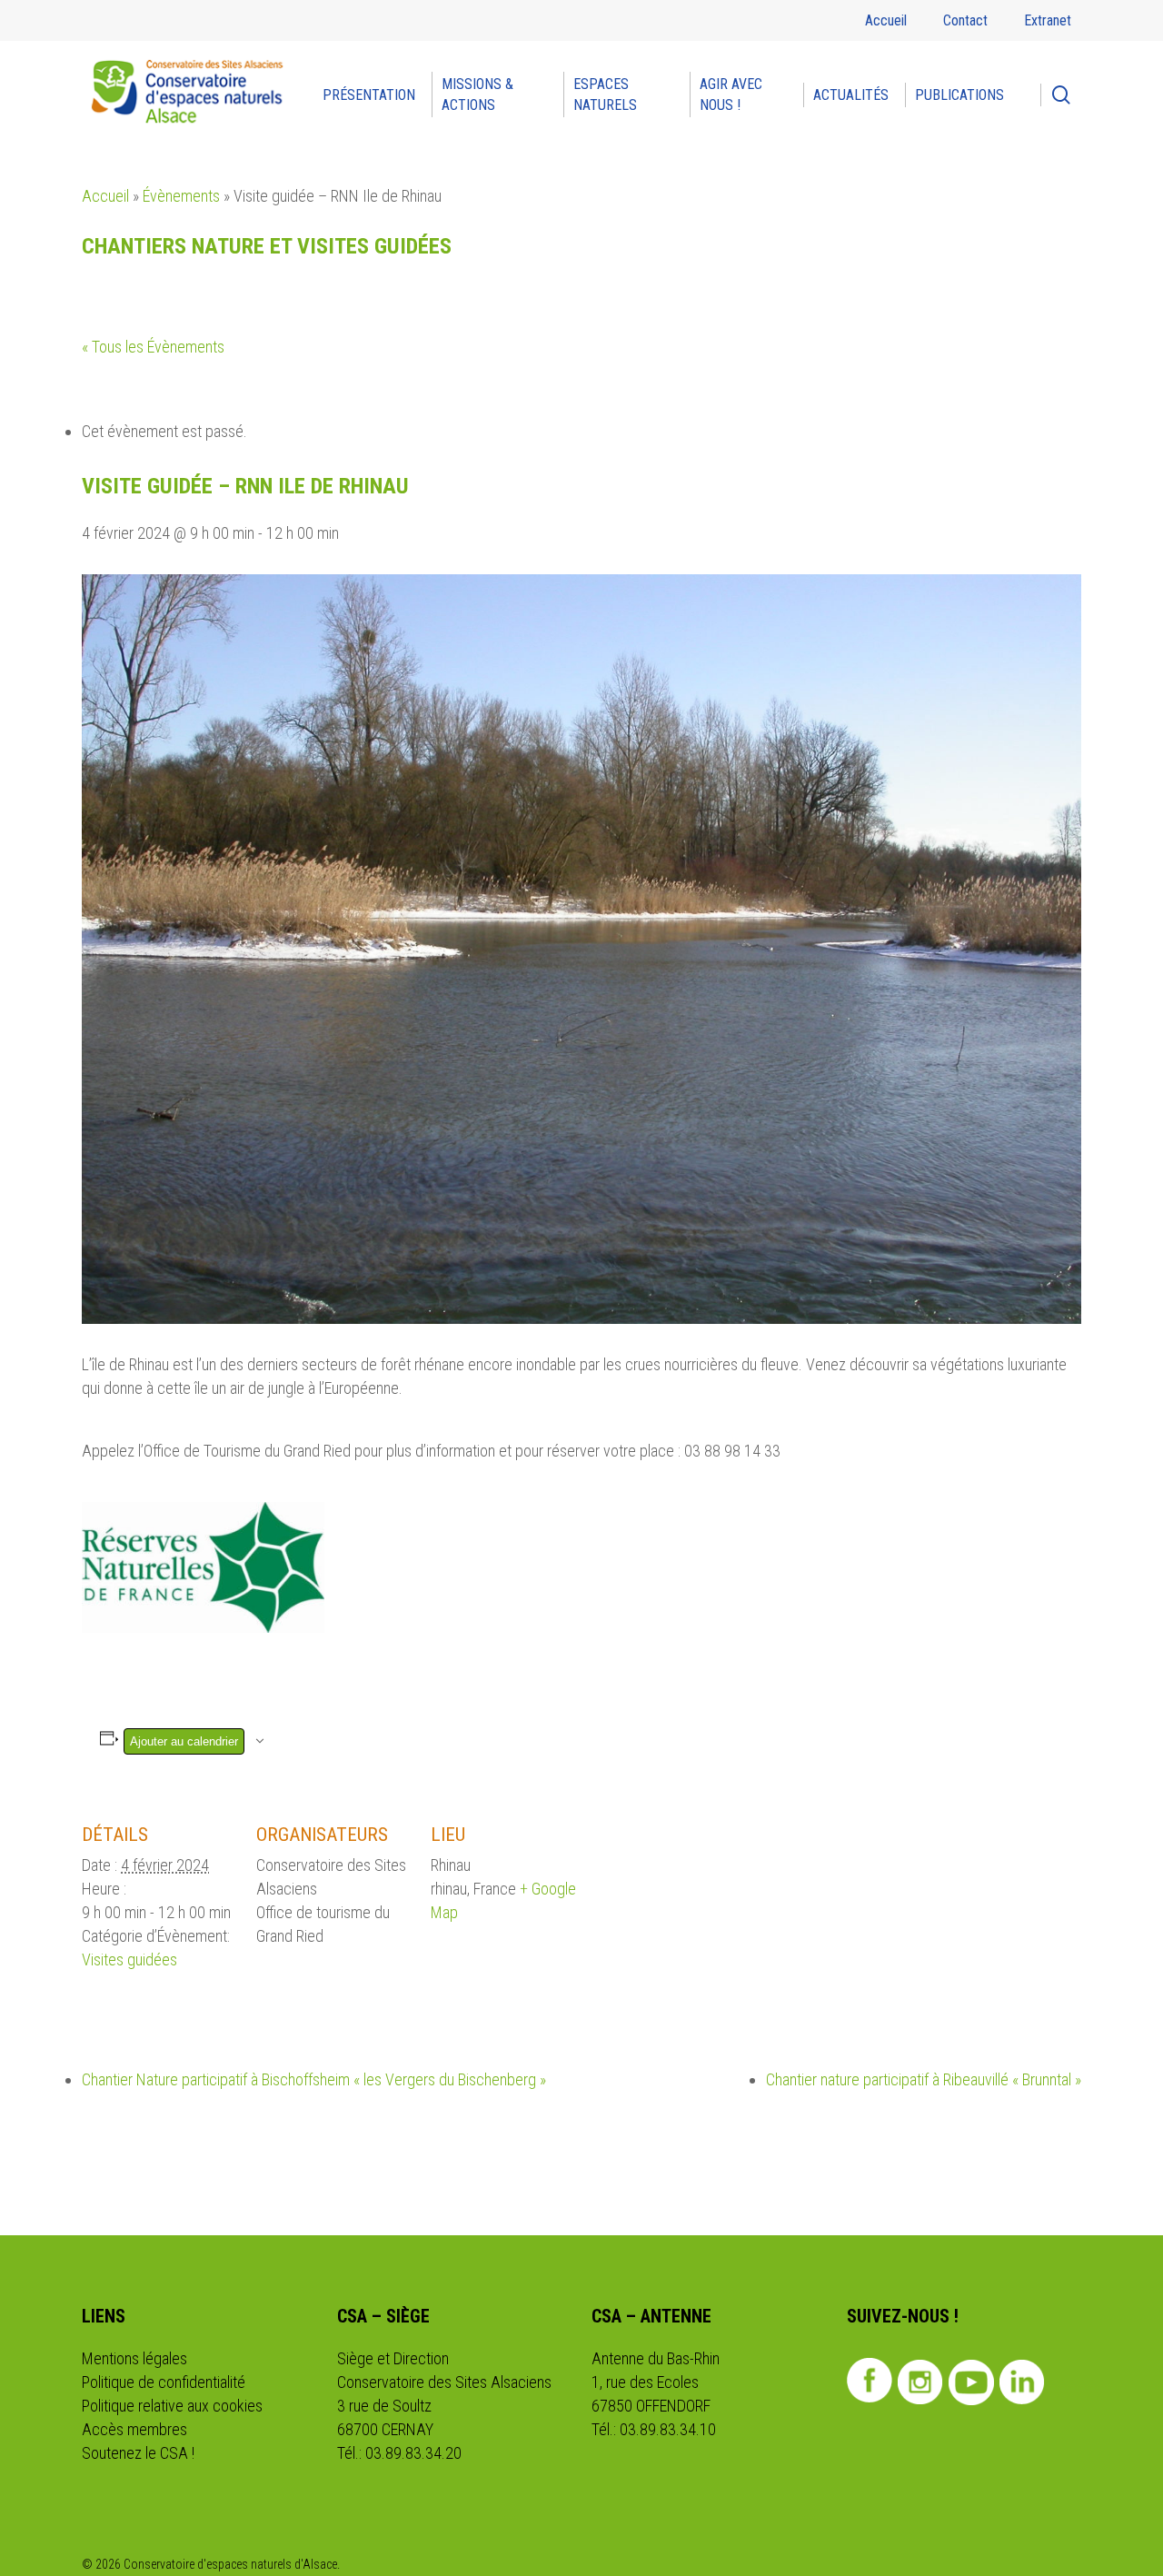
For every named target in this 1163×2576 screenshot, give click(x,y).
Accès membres (134, 2429)
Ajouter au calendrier (184, 1741)
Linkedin (1023, 2382)
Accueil (105, 196)
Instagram (921, 2382)
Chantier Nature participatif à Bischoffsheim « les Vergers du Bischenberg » (314, 2079)
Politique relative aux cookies (172, 2406)
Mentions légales (134, 2358)
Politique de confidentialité (164, 2382)
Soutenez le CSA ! (138, 2453)
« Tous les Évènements (153, 347)
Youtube (972, 2382)
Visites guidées (129, 1959)
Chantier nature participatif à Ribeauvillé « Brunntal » (924, 2079)
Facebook (870, 2381)
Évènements (181, 196)
